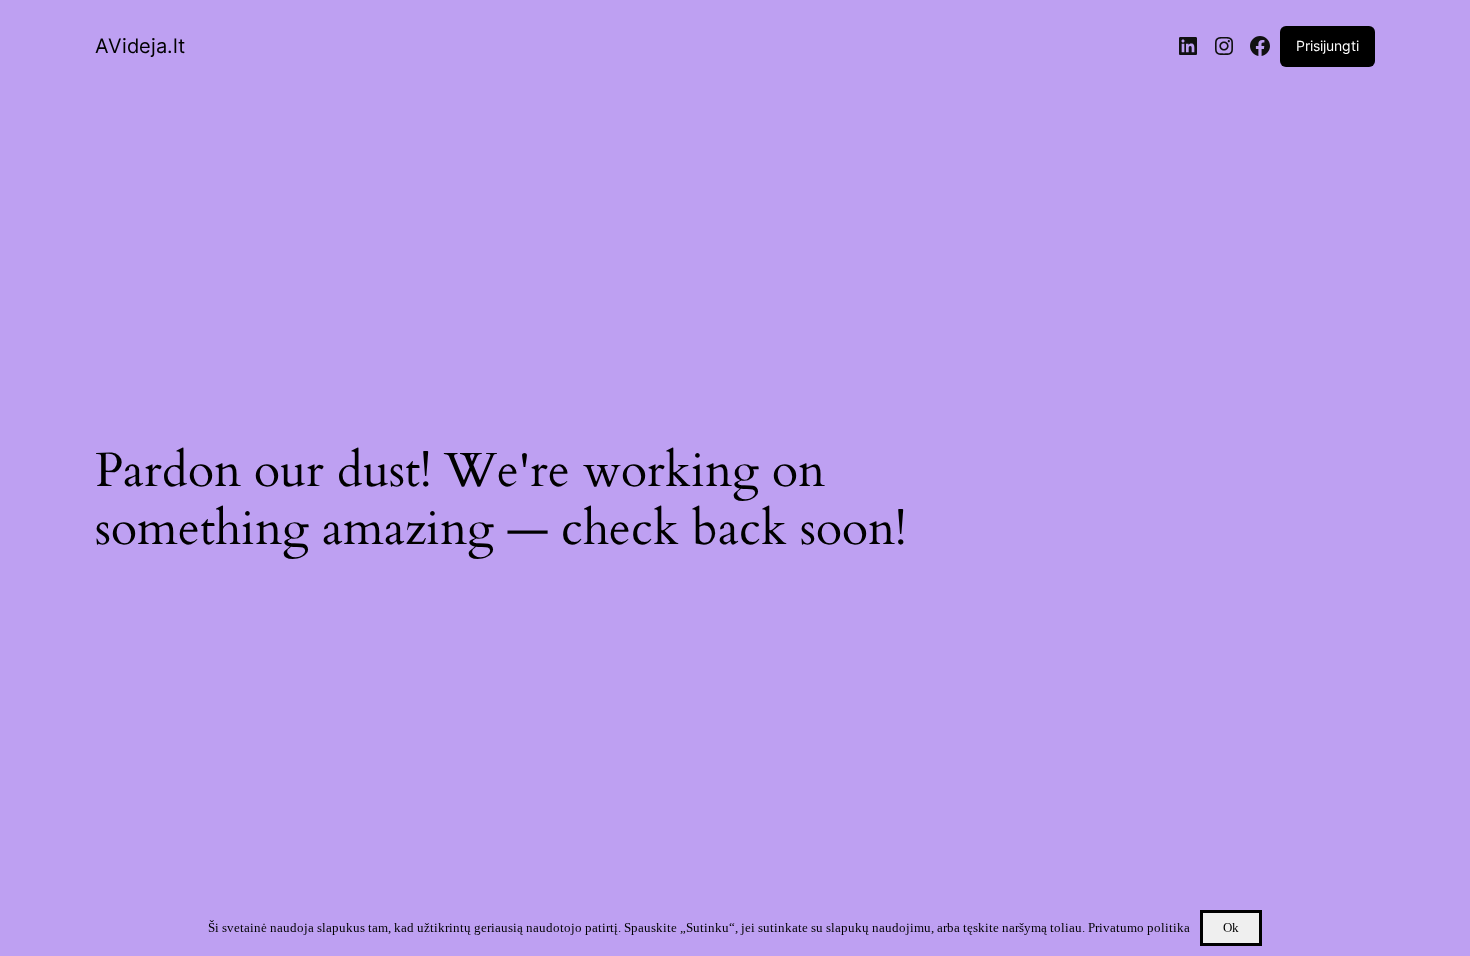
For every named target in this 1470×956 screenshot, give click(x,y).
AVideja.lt (140, 46)
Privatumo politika (1139, 927)
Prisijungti (1327, 45)
